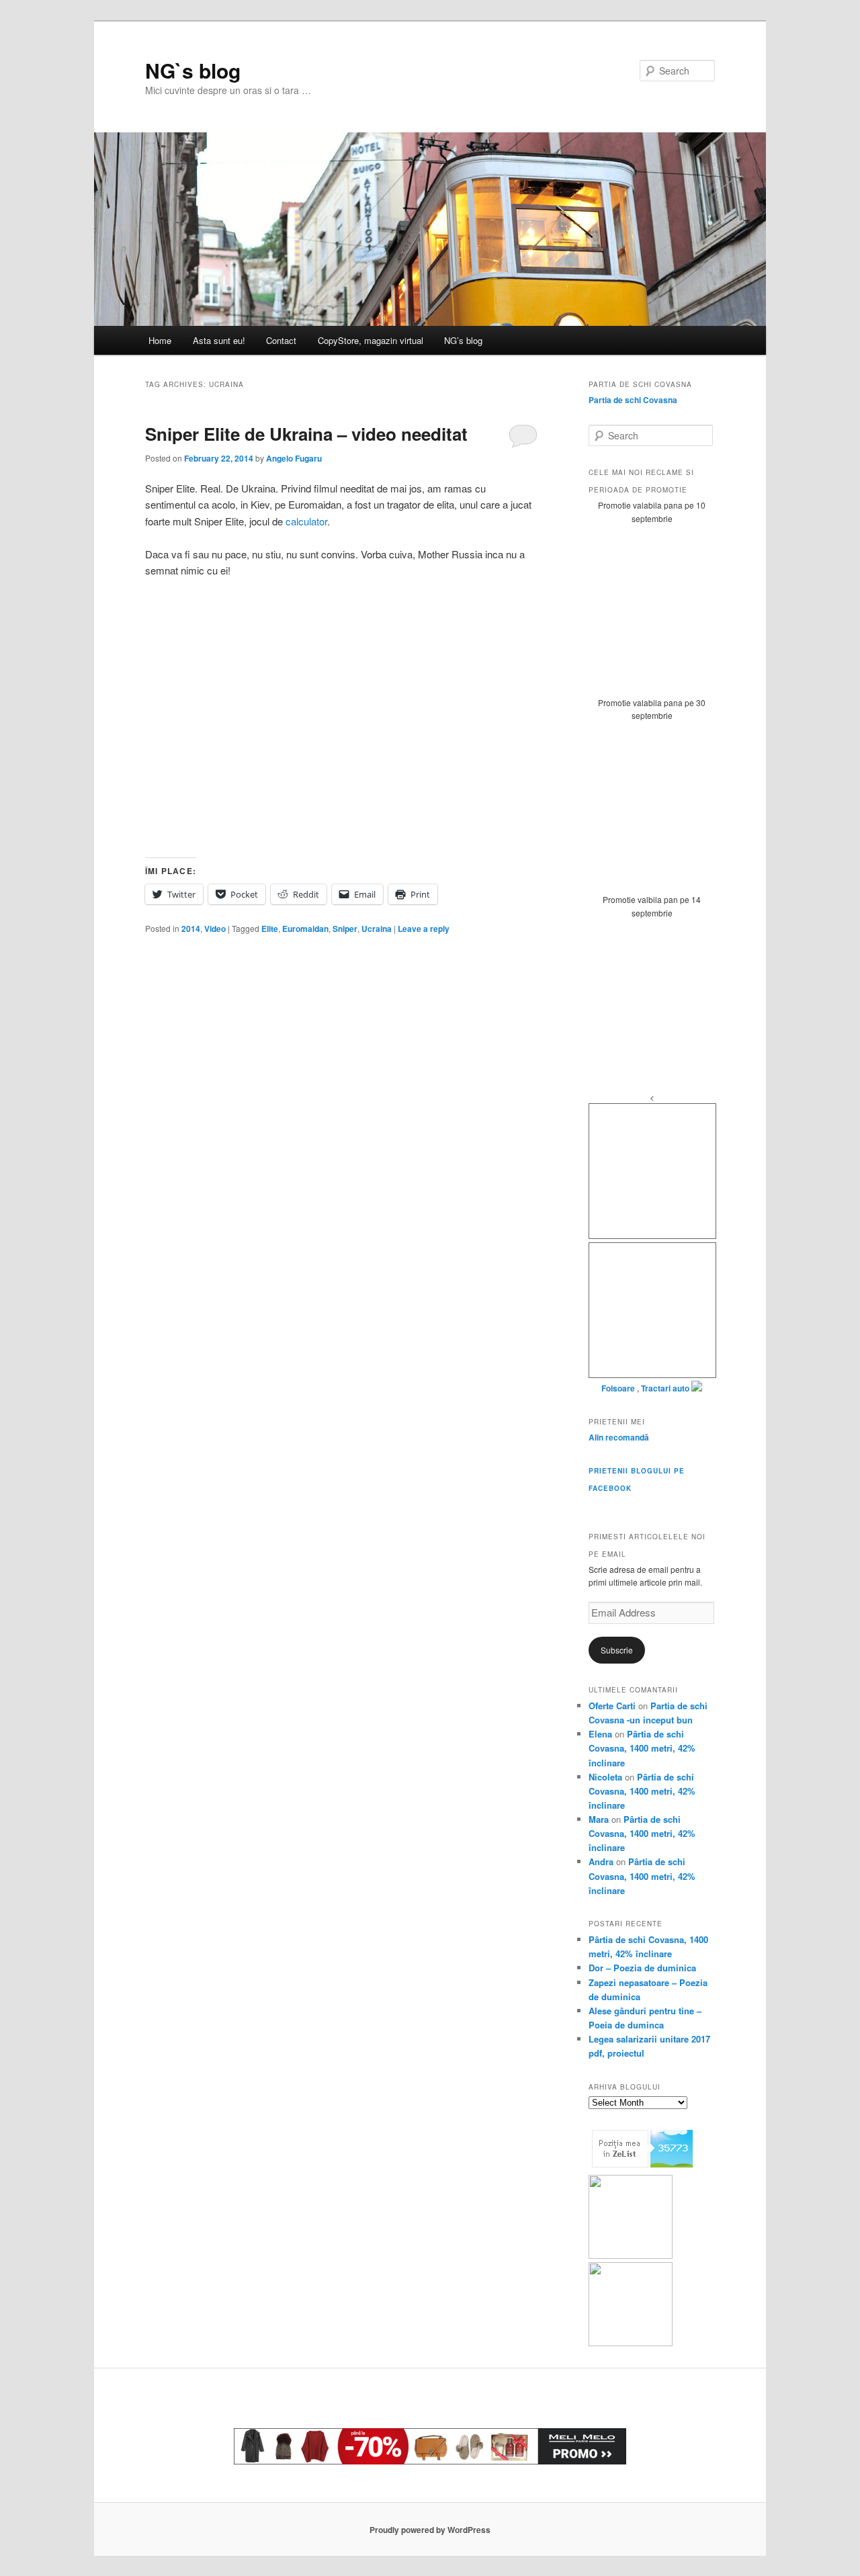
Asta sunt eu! (219, 340)
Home (160, 340)
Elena (600, 1734)
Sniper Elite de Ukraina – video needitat (306, 434)
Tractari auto (665, 1388)
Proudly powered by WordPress (430, 2530)
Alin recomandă (619, 1437)
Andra (601, 1861)
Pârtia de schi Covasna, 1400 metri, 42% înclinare (642, 1748)
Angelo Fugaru (294, 458)
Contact (281, 340)
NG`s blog (193, 70)
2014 (191, 929)
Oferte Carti (612, 1706)
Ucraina (377, 929)
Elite (270, 929)
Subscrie (617, 1650)
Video (215, 929)
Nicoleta (605, 1777)
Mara (599, 1819)
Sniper (345, 929)
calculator (306, 521)
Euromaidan (305, 929)
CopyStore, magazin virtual (371, 340)
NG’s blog (463, 340)
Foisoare (619, 1388)
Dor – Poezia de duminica (642, 1968)
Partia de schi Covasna (633, 400)
